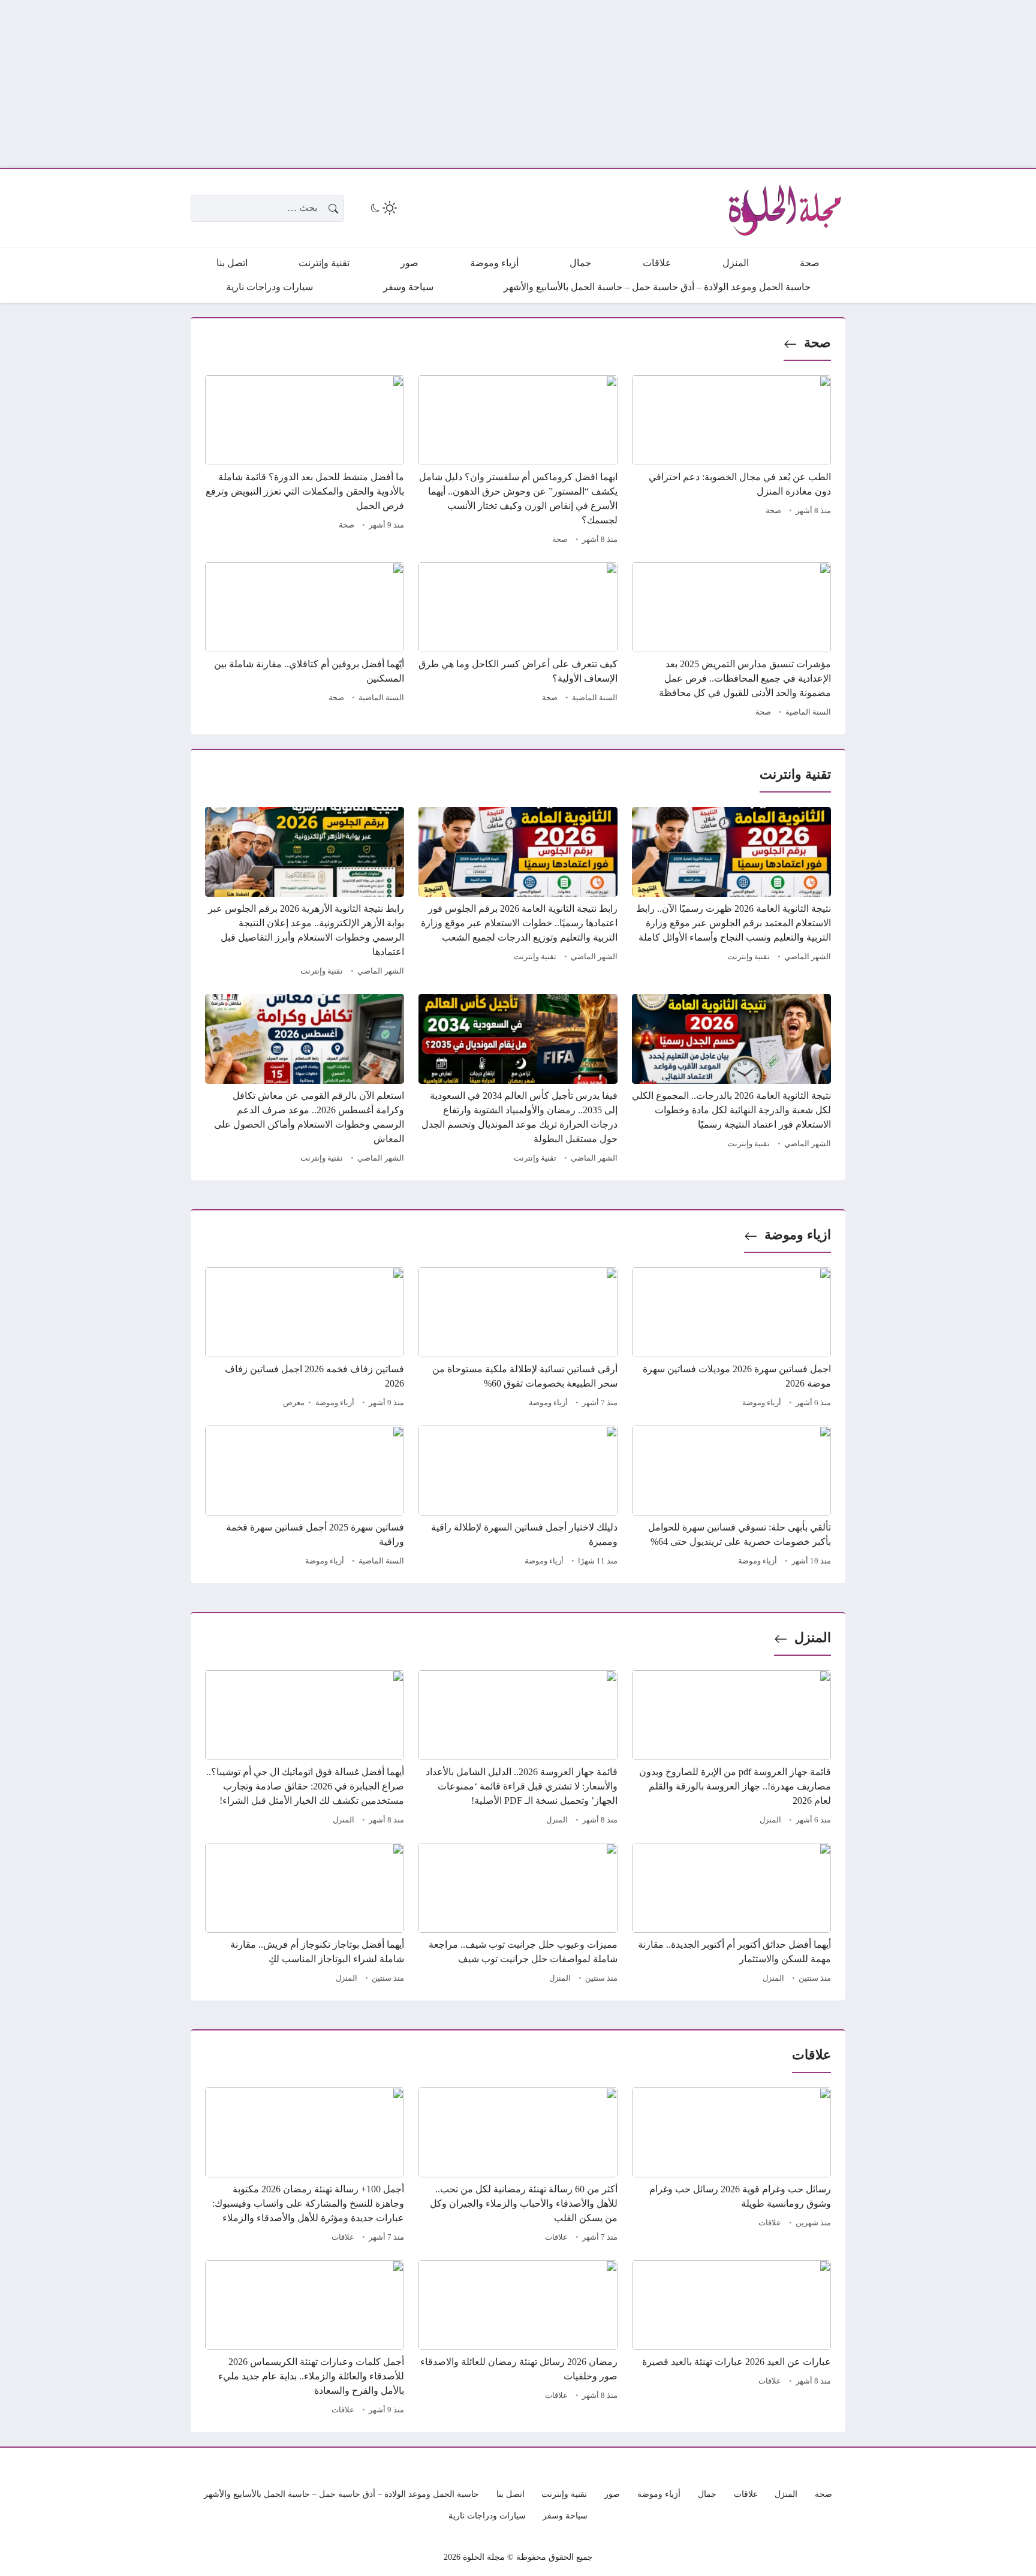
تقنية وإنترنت (749, 957)
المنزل (813, 1638)
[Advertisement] (676, 84)
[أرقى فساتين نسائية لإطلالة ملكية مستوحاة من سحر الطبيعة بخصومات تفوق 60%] (518, 1339)
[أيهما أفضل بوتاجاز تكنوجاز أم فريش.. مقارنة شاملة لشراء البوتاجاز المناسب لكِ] (305, 1915)
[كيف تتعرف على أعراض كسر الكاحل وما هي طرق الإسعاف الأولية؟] (518, 641)
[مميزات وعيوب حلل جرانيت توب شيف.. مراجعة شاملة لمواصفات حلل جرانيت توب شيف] (518, 1915)
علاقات (770, 2223)
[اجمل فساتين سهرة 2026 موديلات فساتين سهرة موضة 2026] (731, 1339)
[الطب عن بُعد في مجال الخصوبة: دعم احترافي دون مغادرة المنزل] (731, 462)
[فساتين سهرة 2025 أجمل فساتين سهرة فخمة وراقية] (305, 1498)
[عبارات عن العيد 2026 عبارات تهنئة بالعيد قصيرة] (731, 2339)
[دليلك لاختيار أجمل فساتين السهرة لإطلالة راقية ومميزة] (518, 1498)
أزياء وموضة (762, 1403)
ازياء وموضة (798, 1235)
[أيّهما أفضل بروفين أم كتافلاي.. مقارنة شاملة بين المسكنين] (305, 641)
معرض (294, 1403)
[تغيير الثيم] (383, 208)
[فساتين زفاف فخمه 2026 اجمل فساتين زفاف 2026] (305, 1339)
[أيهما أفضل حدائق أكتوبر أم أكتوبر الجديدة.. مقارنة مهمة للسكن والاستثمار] (731, 1915)
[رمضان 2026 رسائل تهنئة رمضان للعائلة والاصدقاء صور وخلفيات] (518, 2339)
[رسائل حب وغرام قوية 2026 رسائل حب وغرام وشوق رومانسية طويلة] (731, 2167)
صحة (817, 343)
